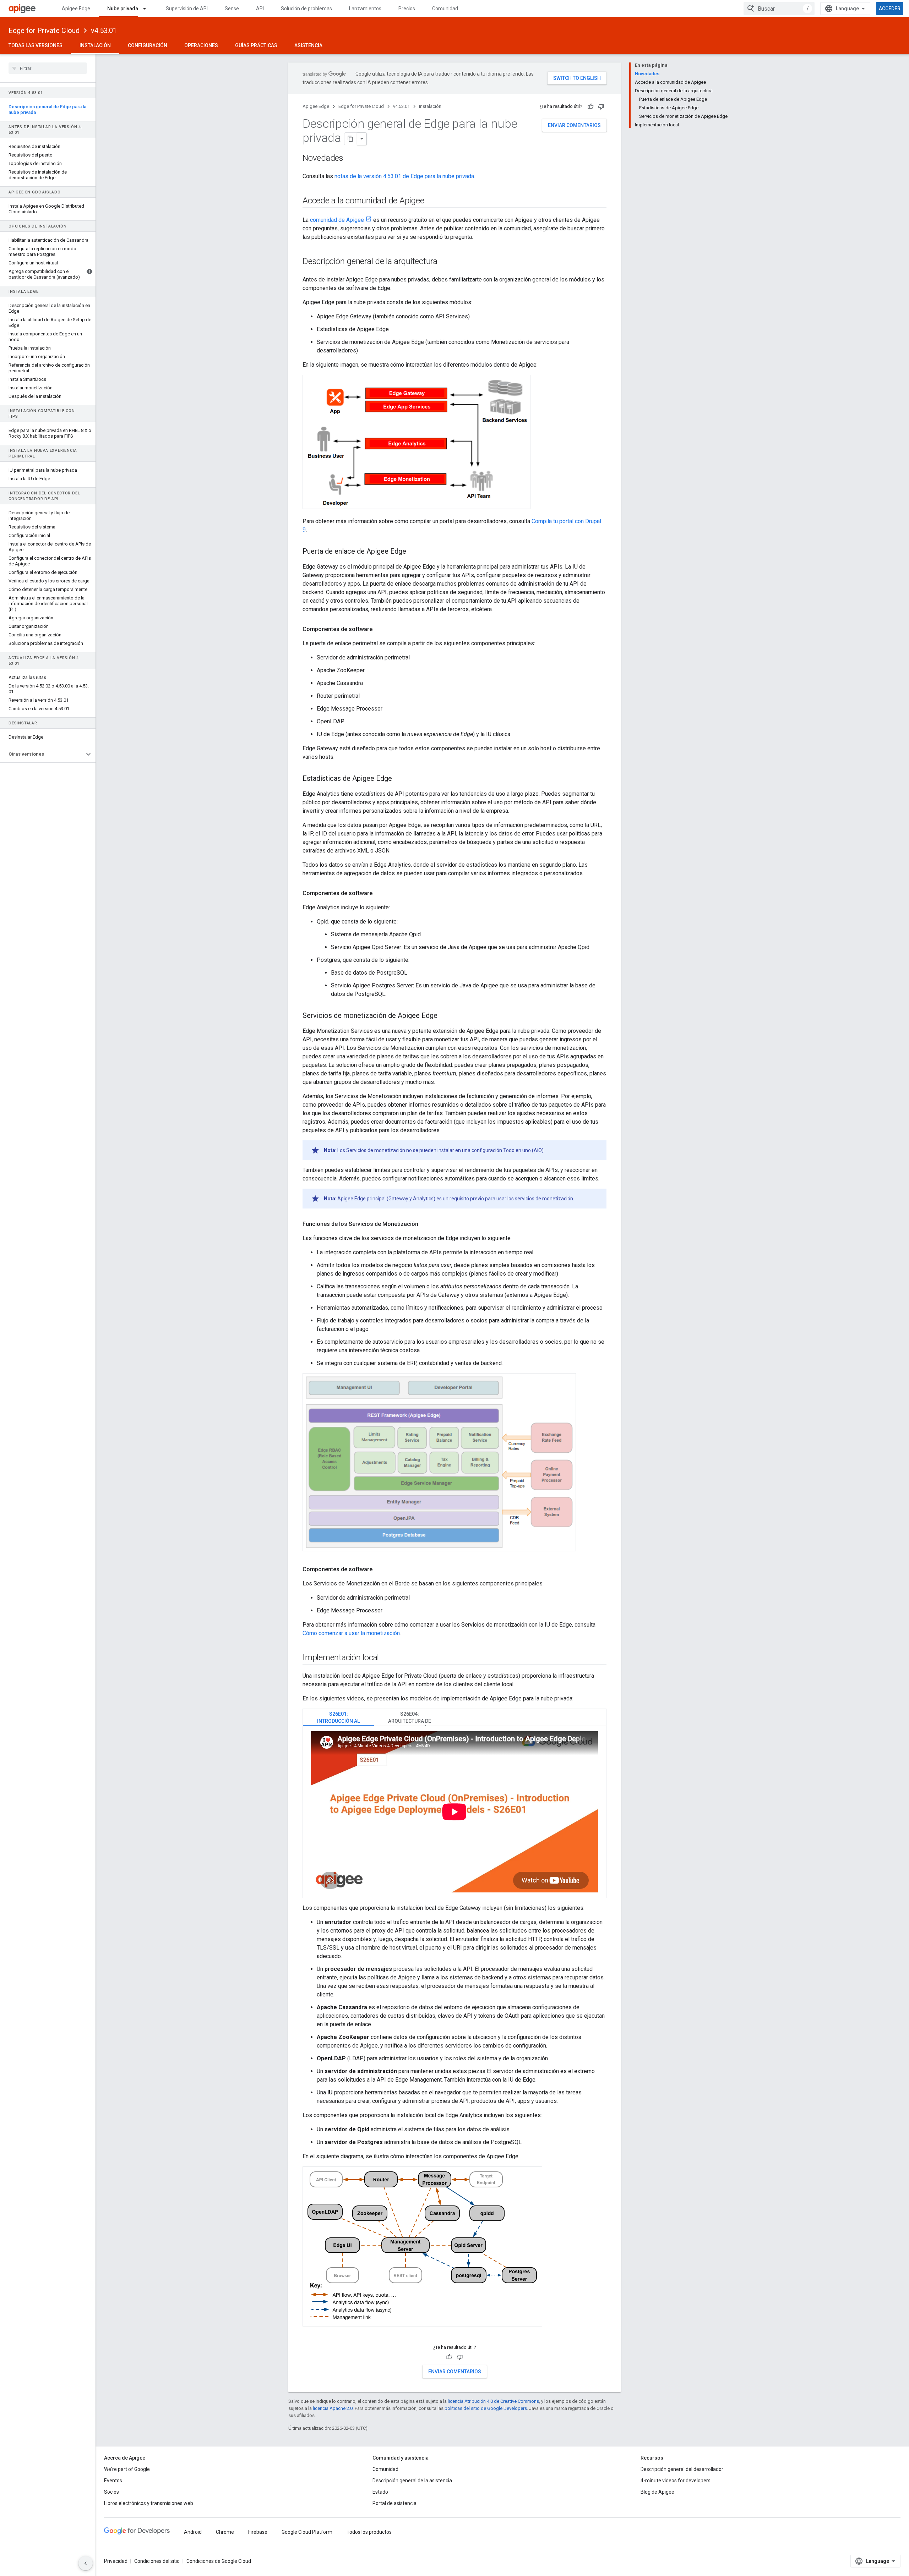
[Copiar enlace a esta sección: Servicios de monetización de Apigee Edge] (445, 1016)
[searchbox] (48, 68)
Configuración (148, 45)
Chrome (225, 2532)
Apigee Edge (76, 9)
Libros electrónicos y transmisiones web (149, 2503)
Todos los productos (369, 2532)
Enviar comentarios (574, 125)
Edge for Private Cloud (44, 31)
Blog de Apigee (657, 2492)
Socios (111, 2492)
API (260, 9)
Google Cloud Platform (307, 2532)
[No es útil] (601, 106)
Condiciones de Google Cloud (219, 2561)
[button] (42, 754)
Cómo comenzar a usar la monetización (351, 1633)
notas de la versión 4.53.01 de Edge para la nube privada (404, 176)
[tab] (338, 1717)
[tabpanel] (454, 1812)
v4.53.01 (104, 31)
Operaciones (201, 45)
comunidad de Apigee (337, 220)
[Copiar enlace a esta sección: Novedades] (350, 159)
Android (193, 2532)
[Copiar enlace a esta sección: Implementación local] (386, 1658)
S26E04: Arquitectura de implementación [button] (410, 1718)
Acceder (890, 9)
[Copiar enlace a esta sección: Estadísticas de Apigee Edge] (399, 779)
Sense (232, 9)
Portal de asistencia (394, 2503)
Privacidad (116, 2561)
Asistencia (308, 45)
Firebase (258, 2532)
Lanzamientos (365, 9)
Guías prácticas (256, 45)
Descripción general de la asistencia (412, 2481)
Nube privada (123, 9)
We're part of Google (127, 2469)
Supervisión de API (187, 9)
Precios (407, 9)
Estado (380, 2492)
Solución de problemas (306, 9)
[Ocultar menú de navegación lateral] (86, 2563)
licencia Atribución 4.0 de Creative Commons (493, 2401)
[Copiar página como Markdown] (351, 139)
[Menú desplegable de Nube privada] (148, 9)
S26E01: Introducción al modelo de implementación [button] (338, 1718)
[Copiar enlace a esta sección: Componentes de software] (380, 629)
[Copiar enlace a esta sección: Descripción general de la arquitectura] (445, 262)
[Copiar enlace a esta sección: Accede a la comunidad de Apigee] (433, 201)
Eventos (113, 2481)
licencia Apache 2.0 (333, 2408)
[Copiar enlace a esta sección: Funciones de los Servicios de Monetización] (425, 1224)
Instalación (95, 45)
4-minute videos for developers (676, 2481)
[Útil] (590, 106)
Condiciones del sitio (157, 2561)
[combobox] (779, 9)
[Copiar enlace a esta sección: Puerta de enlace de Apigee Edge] (413, 552)
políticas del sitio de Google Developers (486, 2408)
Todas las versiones (36, 45)
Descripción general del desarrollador (682, 2469)
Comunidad (445, 9)
